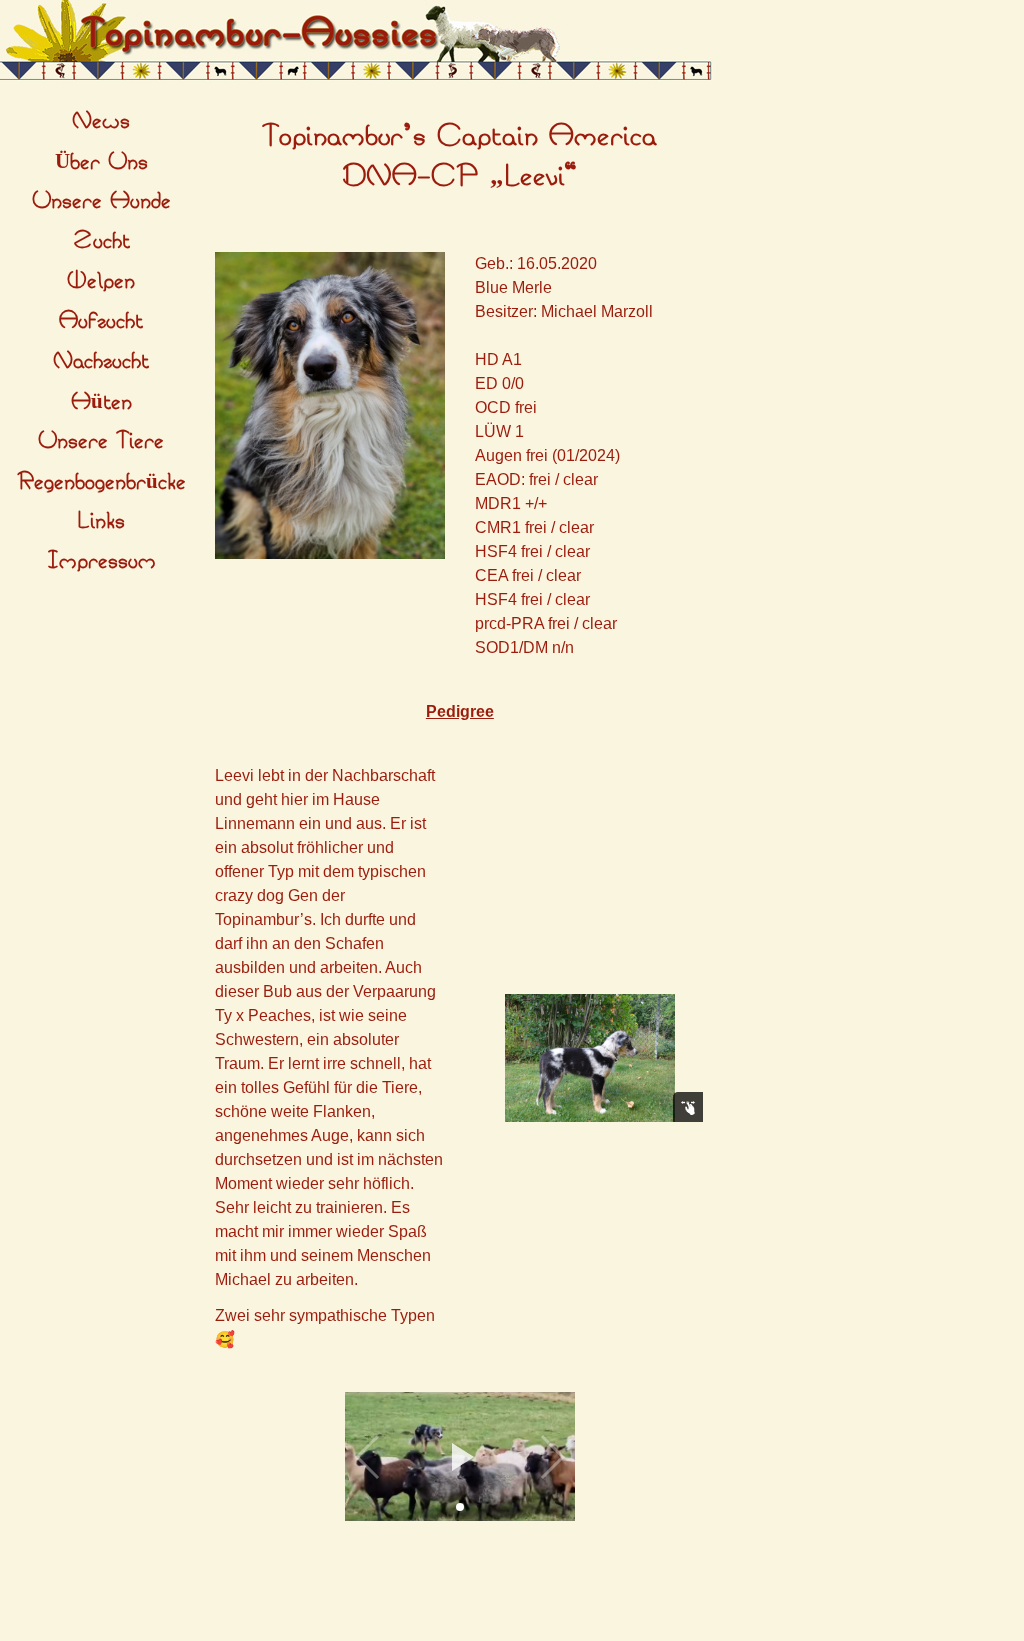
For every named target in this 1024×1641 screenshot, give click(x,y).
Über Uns (101, 162)
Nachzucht (101, 361)
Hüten (101, 402)
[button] (460, 1456)
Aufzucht (101, 321)
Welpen (101, 281)
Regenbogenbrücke (101, 482)
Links (101, 521)
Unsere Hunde (101, 201)
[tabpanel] (460, 157)
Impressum (101, 561)
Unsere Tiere (101, 441)
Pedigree (460, 711)
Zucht (101, 241)
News (101, 121)
